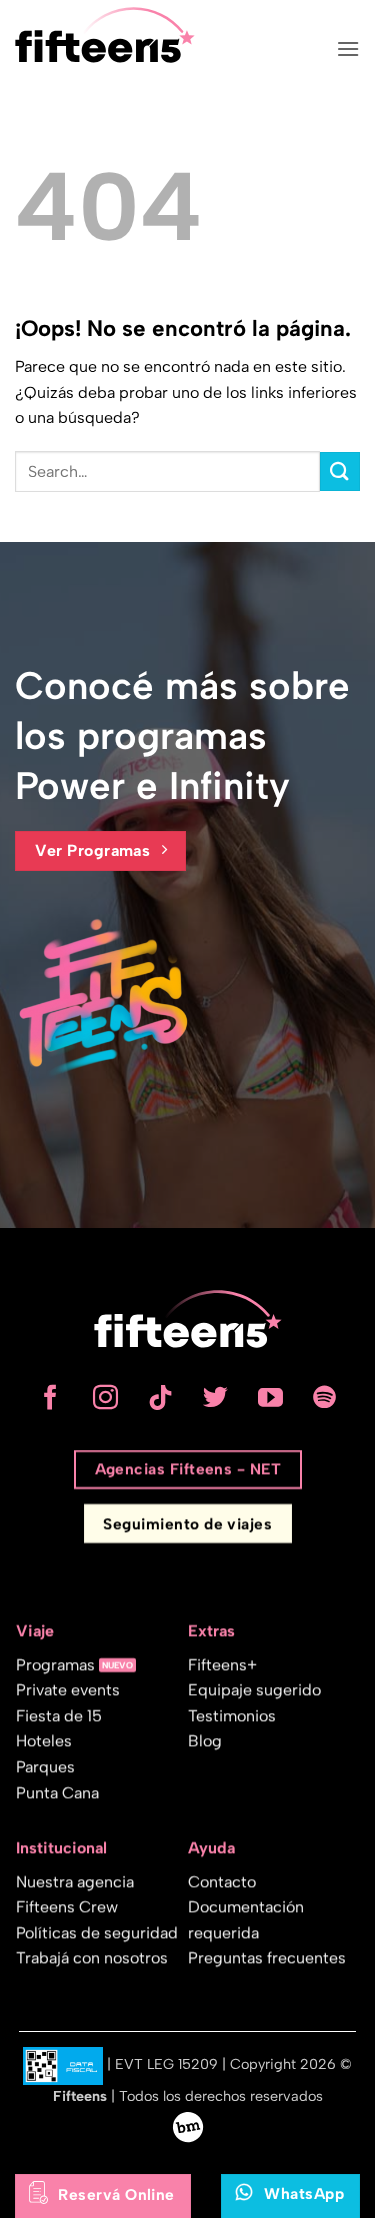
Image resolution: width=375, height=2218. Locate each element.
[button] (348, 48)
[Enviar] (340, 471)
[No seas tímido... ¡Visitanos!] (188, 2126)
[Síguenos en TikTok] (160, 1399)
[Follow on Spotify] (325, 1399)
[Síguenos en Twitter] (215, 1399)
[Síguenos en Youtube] (270, 1399)
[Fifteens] (105, 35)
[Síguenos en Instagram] (105, 1399)
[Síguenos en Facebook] (50, 1399)
